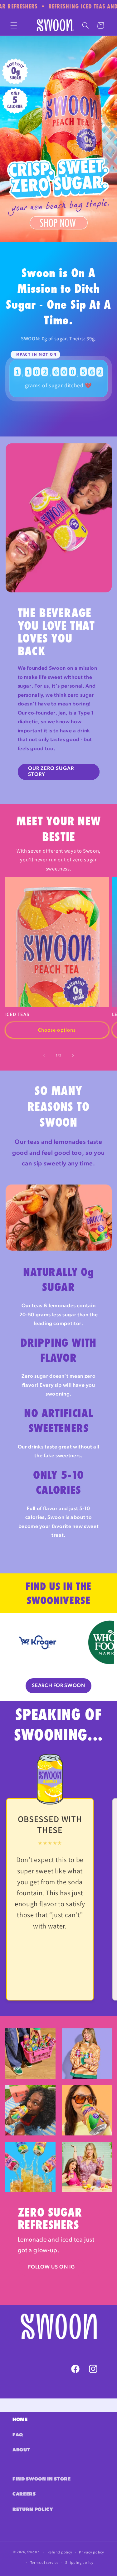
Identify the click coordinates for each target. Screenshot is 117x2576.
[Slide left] (44, 1055)
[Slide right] (73, 1055)
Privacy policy (92, 2552)
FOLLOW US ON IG (52, 2267)
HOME (20, 2420)
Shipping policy (79, 2562)
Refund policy (60, 2552)
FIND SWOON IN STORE (42, 2479)
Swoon (33, 2552)
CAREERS (24, 2494)
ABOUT (21, 2450)
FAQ (18, 2435)
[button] (14, 25)
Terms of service (44, 2562)
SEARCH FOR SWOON (58, 1686)
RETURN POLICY (33, 2510)
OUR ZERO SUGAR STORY (51, 772)
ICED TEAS (17, 1014)
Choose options (57, 1030)
